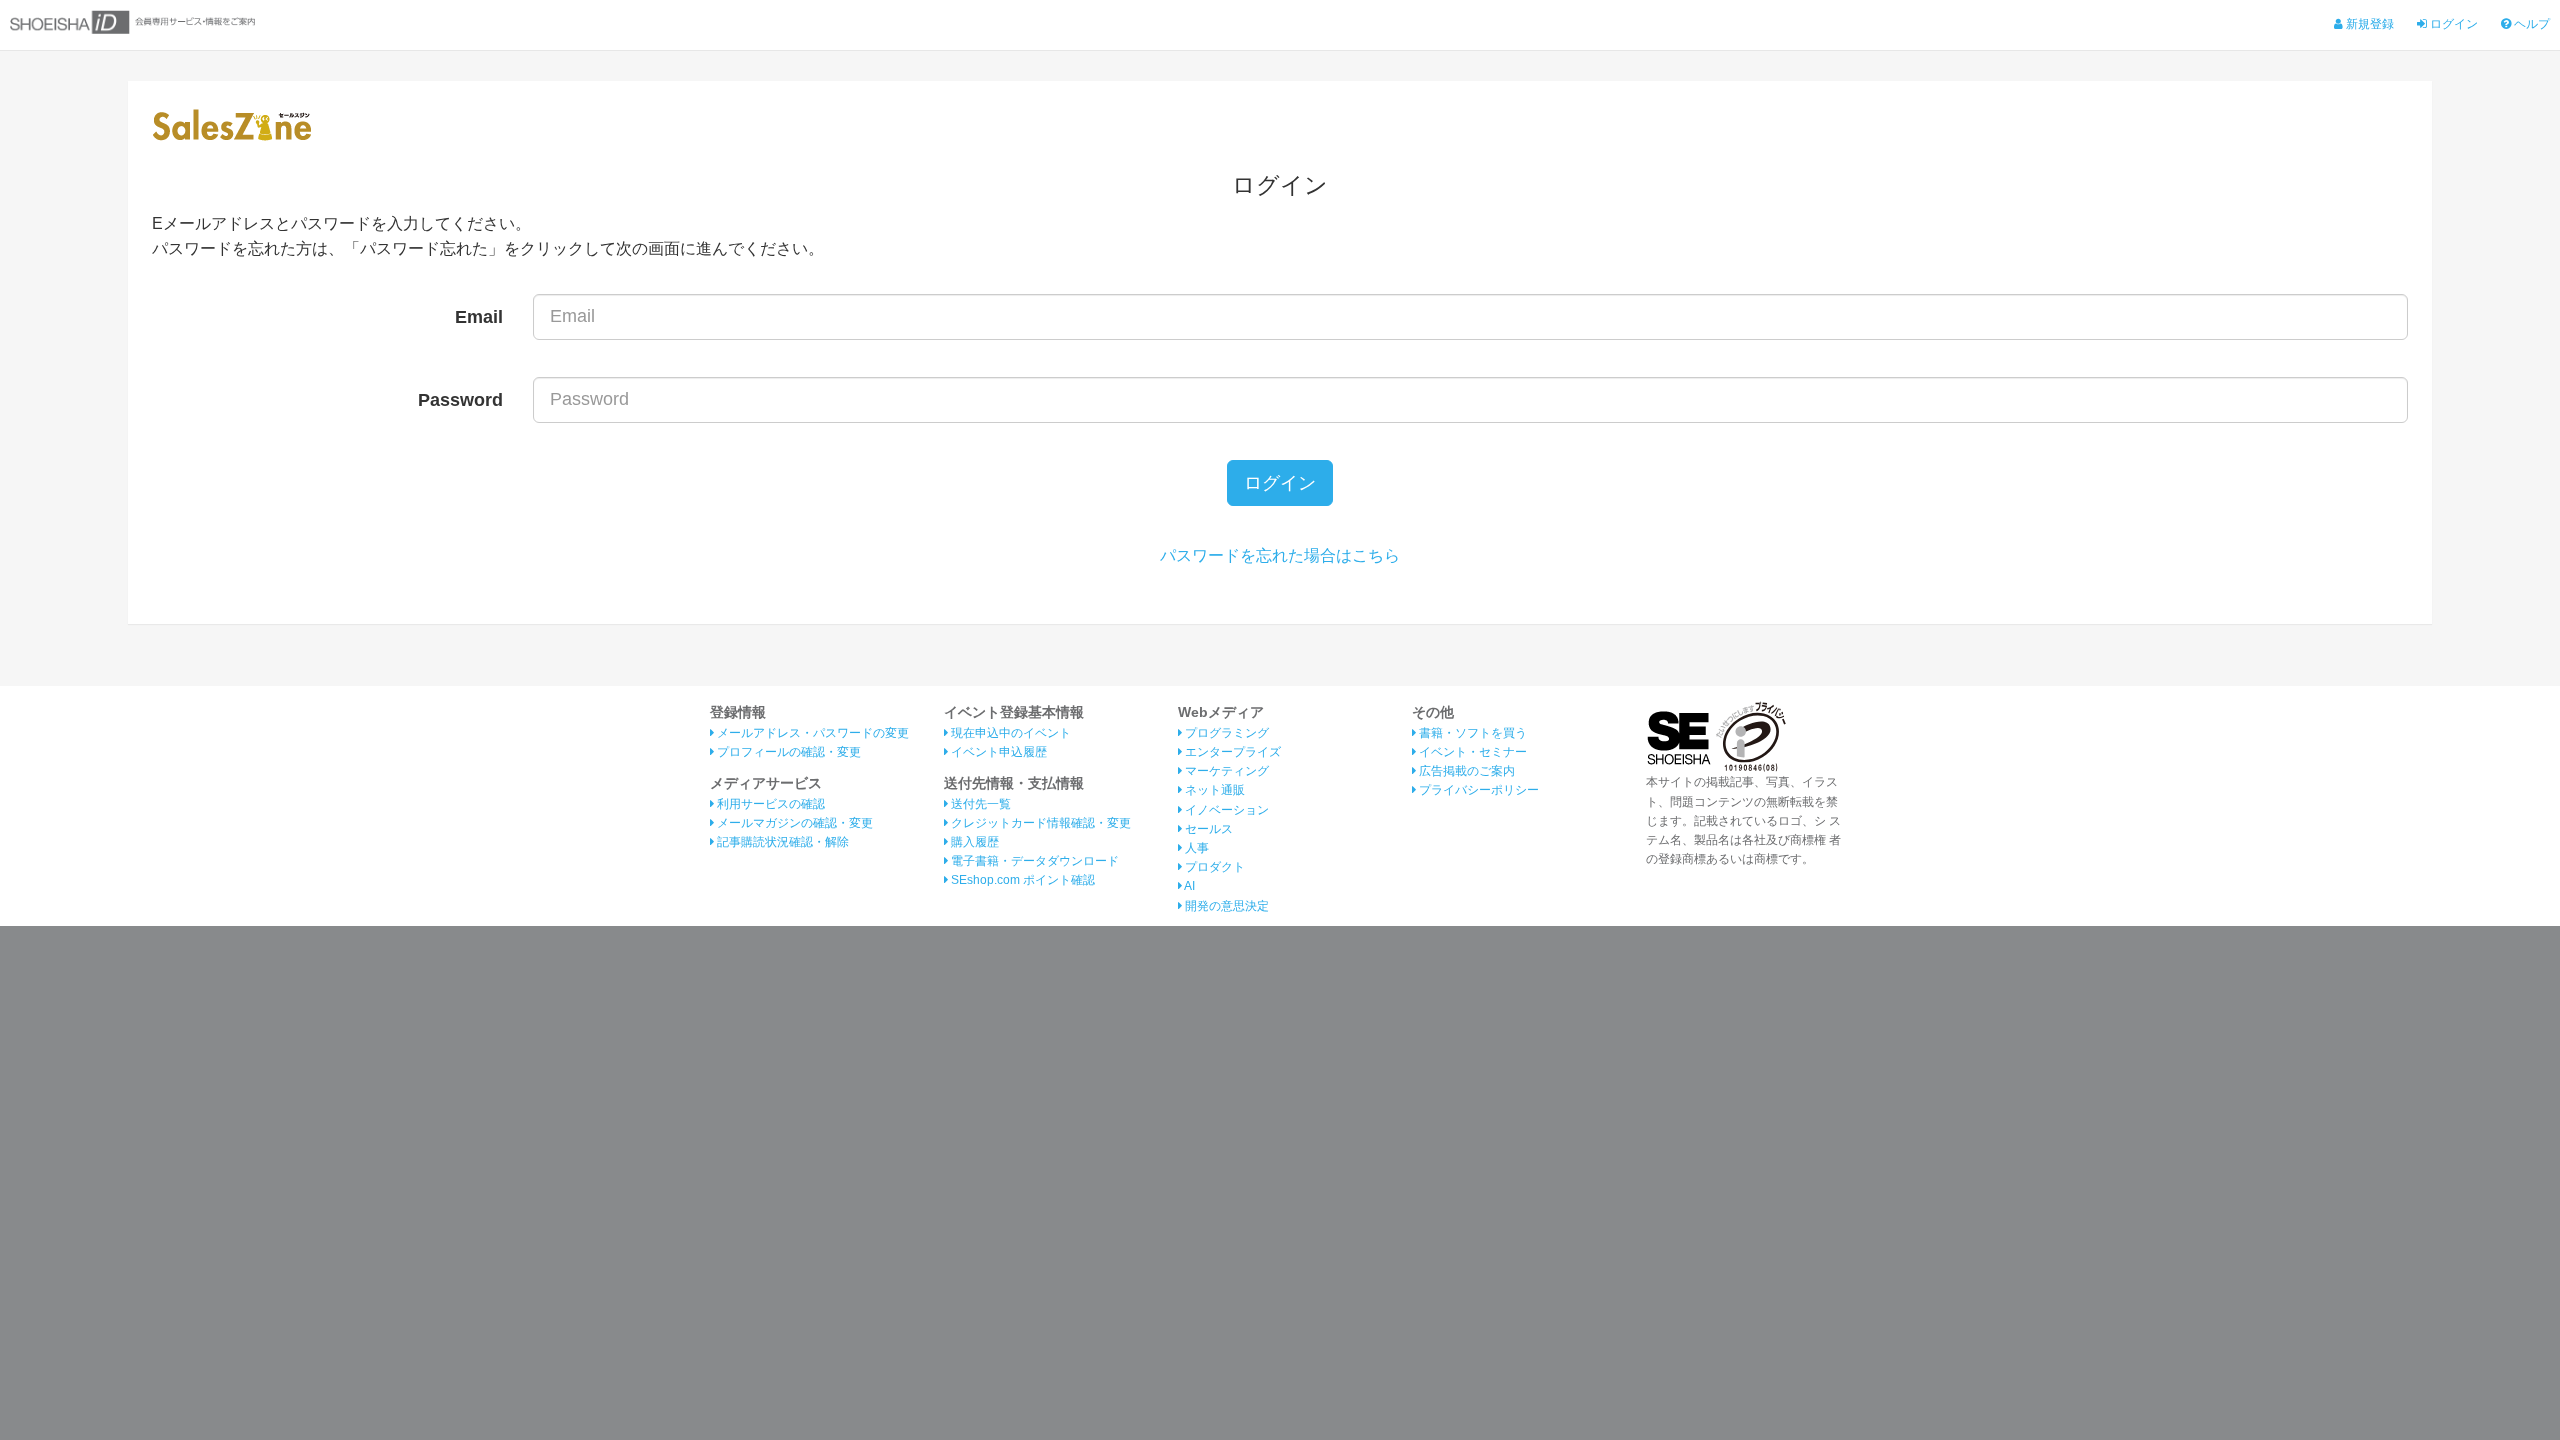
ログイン (2452, 24)
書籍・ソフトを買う (1471, 733)
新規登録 (2368, 24)
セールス (1207, 829)
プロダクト (1213, 867)
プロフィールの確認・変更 (787, 752)
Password (460, 400)
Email (479, 317)
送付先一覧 (979, 804)
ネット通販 (1213, 790)
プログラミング (1225, 733)
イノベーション (1225, 810)
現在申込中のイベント (1009, 733)
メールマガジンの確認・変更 (793, 823)
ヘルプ (2530, 24)
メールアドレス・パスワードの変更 (811, 733)
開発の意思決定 (1225, 906)
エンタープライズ (1231, 752)
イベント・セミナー (1471, 752)
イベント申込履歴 (997, 752)
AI (1188, 886)
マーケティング (1225, 771)
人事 (1195, 848)
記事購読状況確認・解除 (781, 842)
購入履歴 (973, 842)
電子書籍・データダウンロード (1033, 861)
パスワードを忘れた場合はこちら (1280, 555)
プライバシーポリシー (1477, 790)
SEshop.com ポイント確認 (1021, 880)
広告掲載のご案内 (1465, 771)
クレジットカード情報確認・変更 (1039, 823)
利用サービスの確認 (769, 804)
